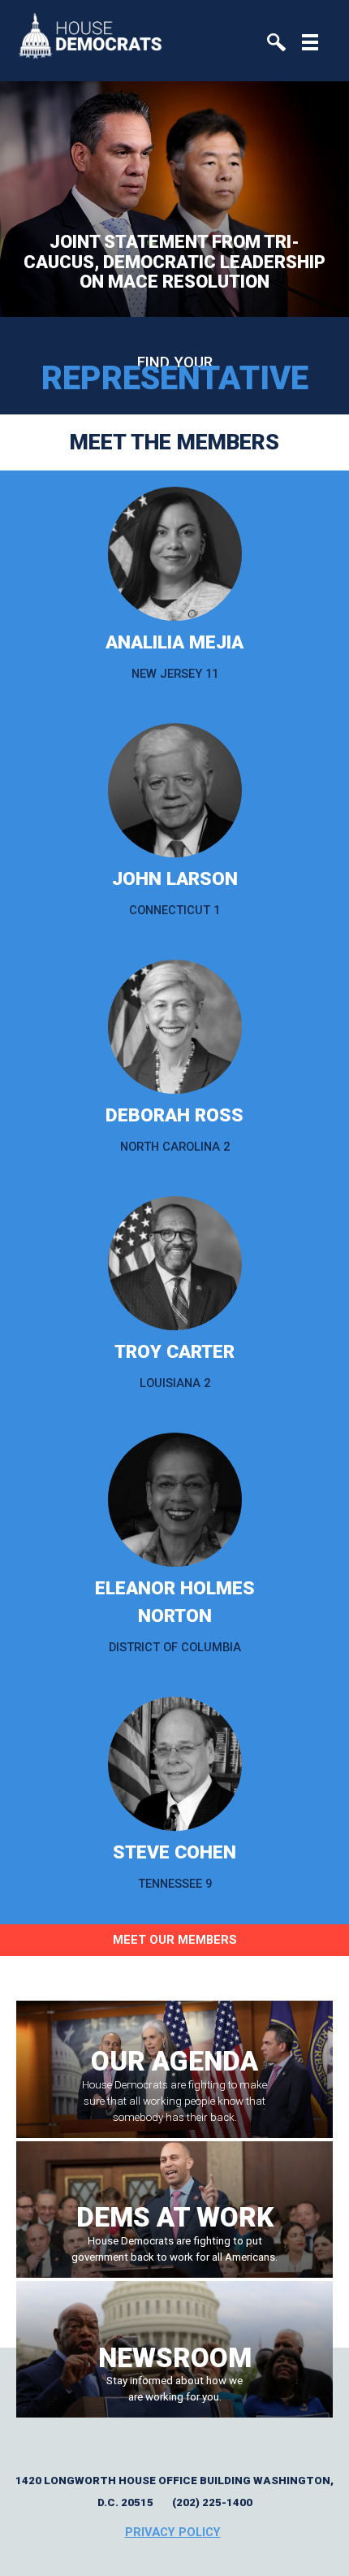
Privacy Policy (173, 2532)
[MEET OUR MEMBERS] (174, 1965)
